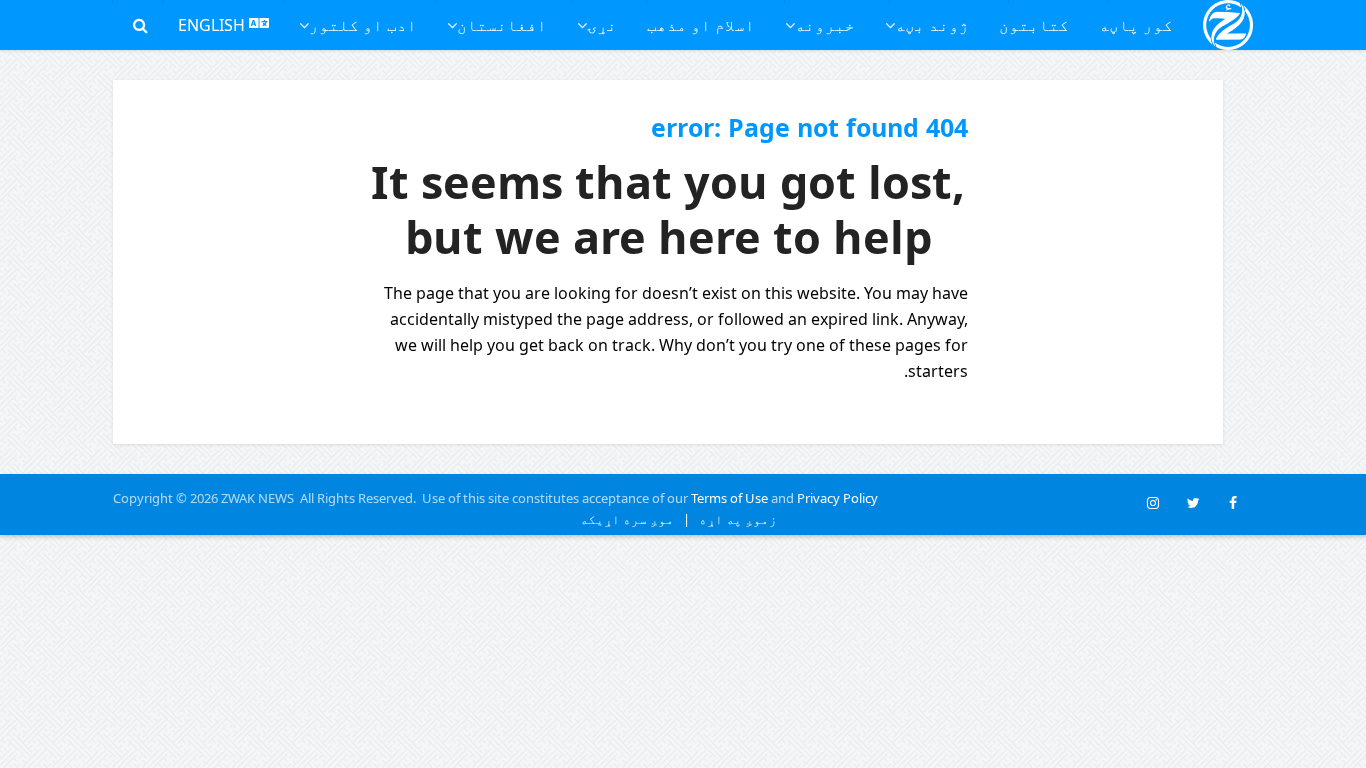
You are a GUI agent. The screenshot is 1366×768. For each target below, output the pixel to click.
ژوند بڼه (932, 25)
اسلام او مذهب (701, 25)
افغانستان (502, 25)
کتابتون (1034, 25)
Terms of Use (729, 498)
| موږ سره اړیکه (635, 519)
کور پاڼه (1136, 25)
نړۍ (602, 25)
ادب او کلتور (363, 25)
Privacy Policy (837, 498)
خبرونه (825, 25)
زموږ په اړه (733, 519)
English (213, 25)
